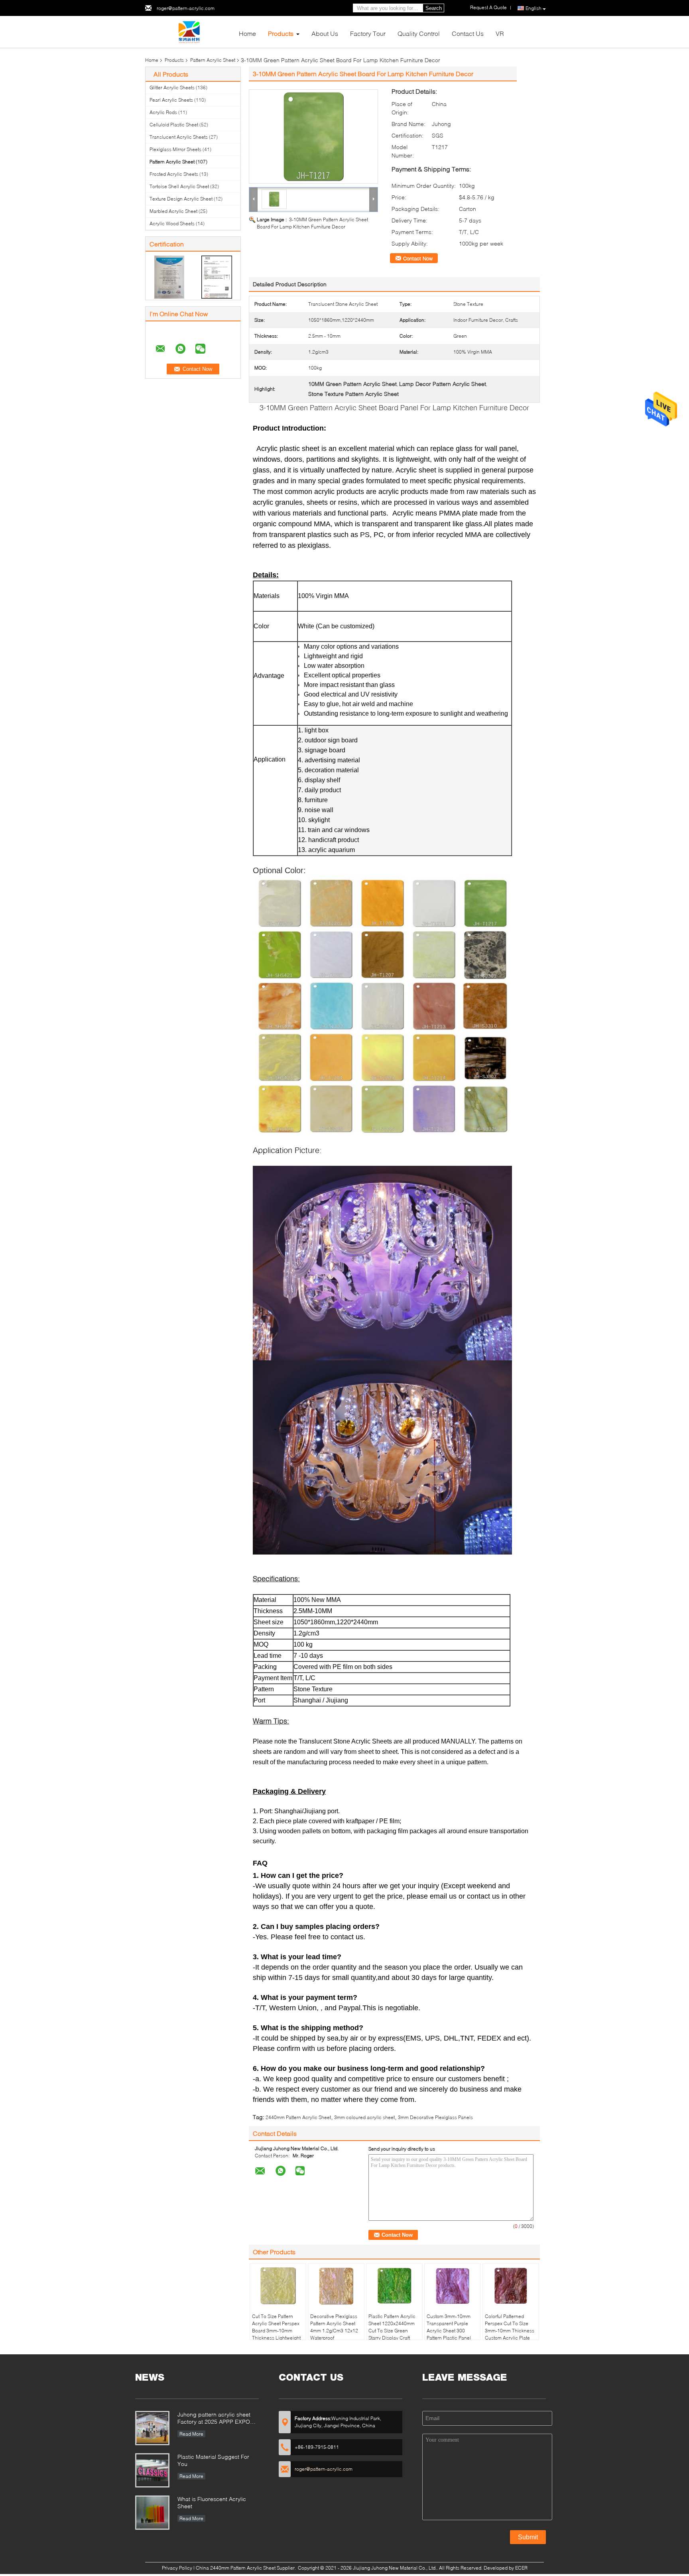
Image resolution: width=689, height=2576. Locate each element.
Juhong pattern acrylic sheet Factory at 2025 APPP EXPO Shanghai (214, 2419)
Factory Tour (368, 33)
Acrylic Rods (163, 112)
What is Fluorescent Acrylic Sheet (212, 2502)
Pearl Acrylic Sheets (171, 100)
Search (434, 8)
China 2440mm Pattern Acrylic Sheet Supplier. (246, 2568)
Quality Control (419, 33)
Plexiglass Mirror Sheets (175, 149)
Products (281, 33)
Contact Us (468, 33)
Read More (191, 2434)
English (533, 8)
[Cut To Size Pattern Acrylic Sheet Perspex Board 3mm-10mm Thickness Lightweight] (278, 2286)
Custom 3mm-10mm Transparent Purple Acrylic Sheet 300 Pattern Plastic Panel (449, 2327)
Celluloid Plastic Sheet (174, 125)
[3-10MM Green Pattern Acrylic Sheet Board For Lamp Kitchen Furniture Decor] (313, 137)
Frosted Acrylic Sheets (174, 174)
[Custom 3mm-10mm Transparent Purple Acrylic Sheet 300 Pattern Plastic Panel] (453, 2286)
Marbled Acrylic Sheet (173, 211)
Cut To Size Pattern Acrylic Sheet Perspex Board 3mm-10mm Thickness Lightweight (276, 2327)
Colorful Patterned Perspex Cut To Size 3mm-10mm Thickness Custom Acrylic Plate (510, 2327)
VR (500, 33)
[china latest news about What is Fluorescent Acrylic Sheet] (152, 2513)
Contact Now (418, 258)
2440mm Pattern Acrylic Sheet (298, 2117)
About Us (325, 33)
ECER (521, 2568)
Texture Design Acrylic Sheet (181, 199)
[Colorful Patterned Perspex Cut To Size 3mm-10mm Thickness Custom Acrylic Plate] (511, 2286)
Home (247, 33)
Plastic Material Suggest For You (213, 2460)
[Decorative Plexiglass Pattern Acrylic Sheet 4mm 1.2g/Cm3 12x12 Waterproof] (336, 2286)
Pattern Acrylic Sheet (213, 60)
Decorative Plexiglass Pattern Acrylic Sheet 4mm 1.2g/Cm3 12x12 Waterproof (334, 2327)
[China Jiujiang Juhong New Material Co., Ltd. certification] (169, 276)
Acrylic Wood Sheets (172, 223)
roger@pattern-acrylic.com (186, 8)
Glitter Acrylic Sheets (172, 88)
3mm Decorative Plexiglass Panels (435, 2117)
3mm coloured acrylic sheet (364, 2117)
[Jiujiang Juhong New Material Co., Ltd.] (189, 31)
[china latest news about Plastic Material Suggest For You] (152, 2470)
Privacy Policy (177, 2568)
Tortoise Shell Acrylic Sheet (179, 186)
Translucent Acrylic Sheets (179, 137)
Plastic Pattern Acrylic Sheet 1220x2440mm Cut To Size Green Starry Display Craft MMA (392, 2331)
